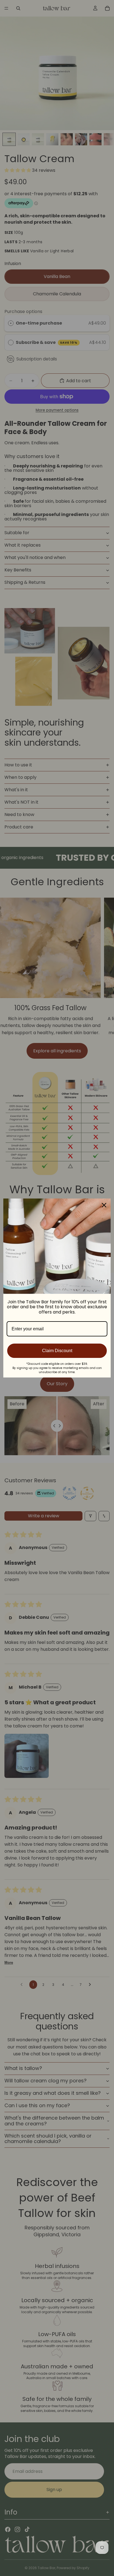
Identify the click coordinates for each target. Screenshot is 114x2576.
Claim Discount (57, 1351)
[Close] (104, 1205)
